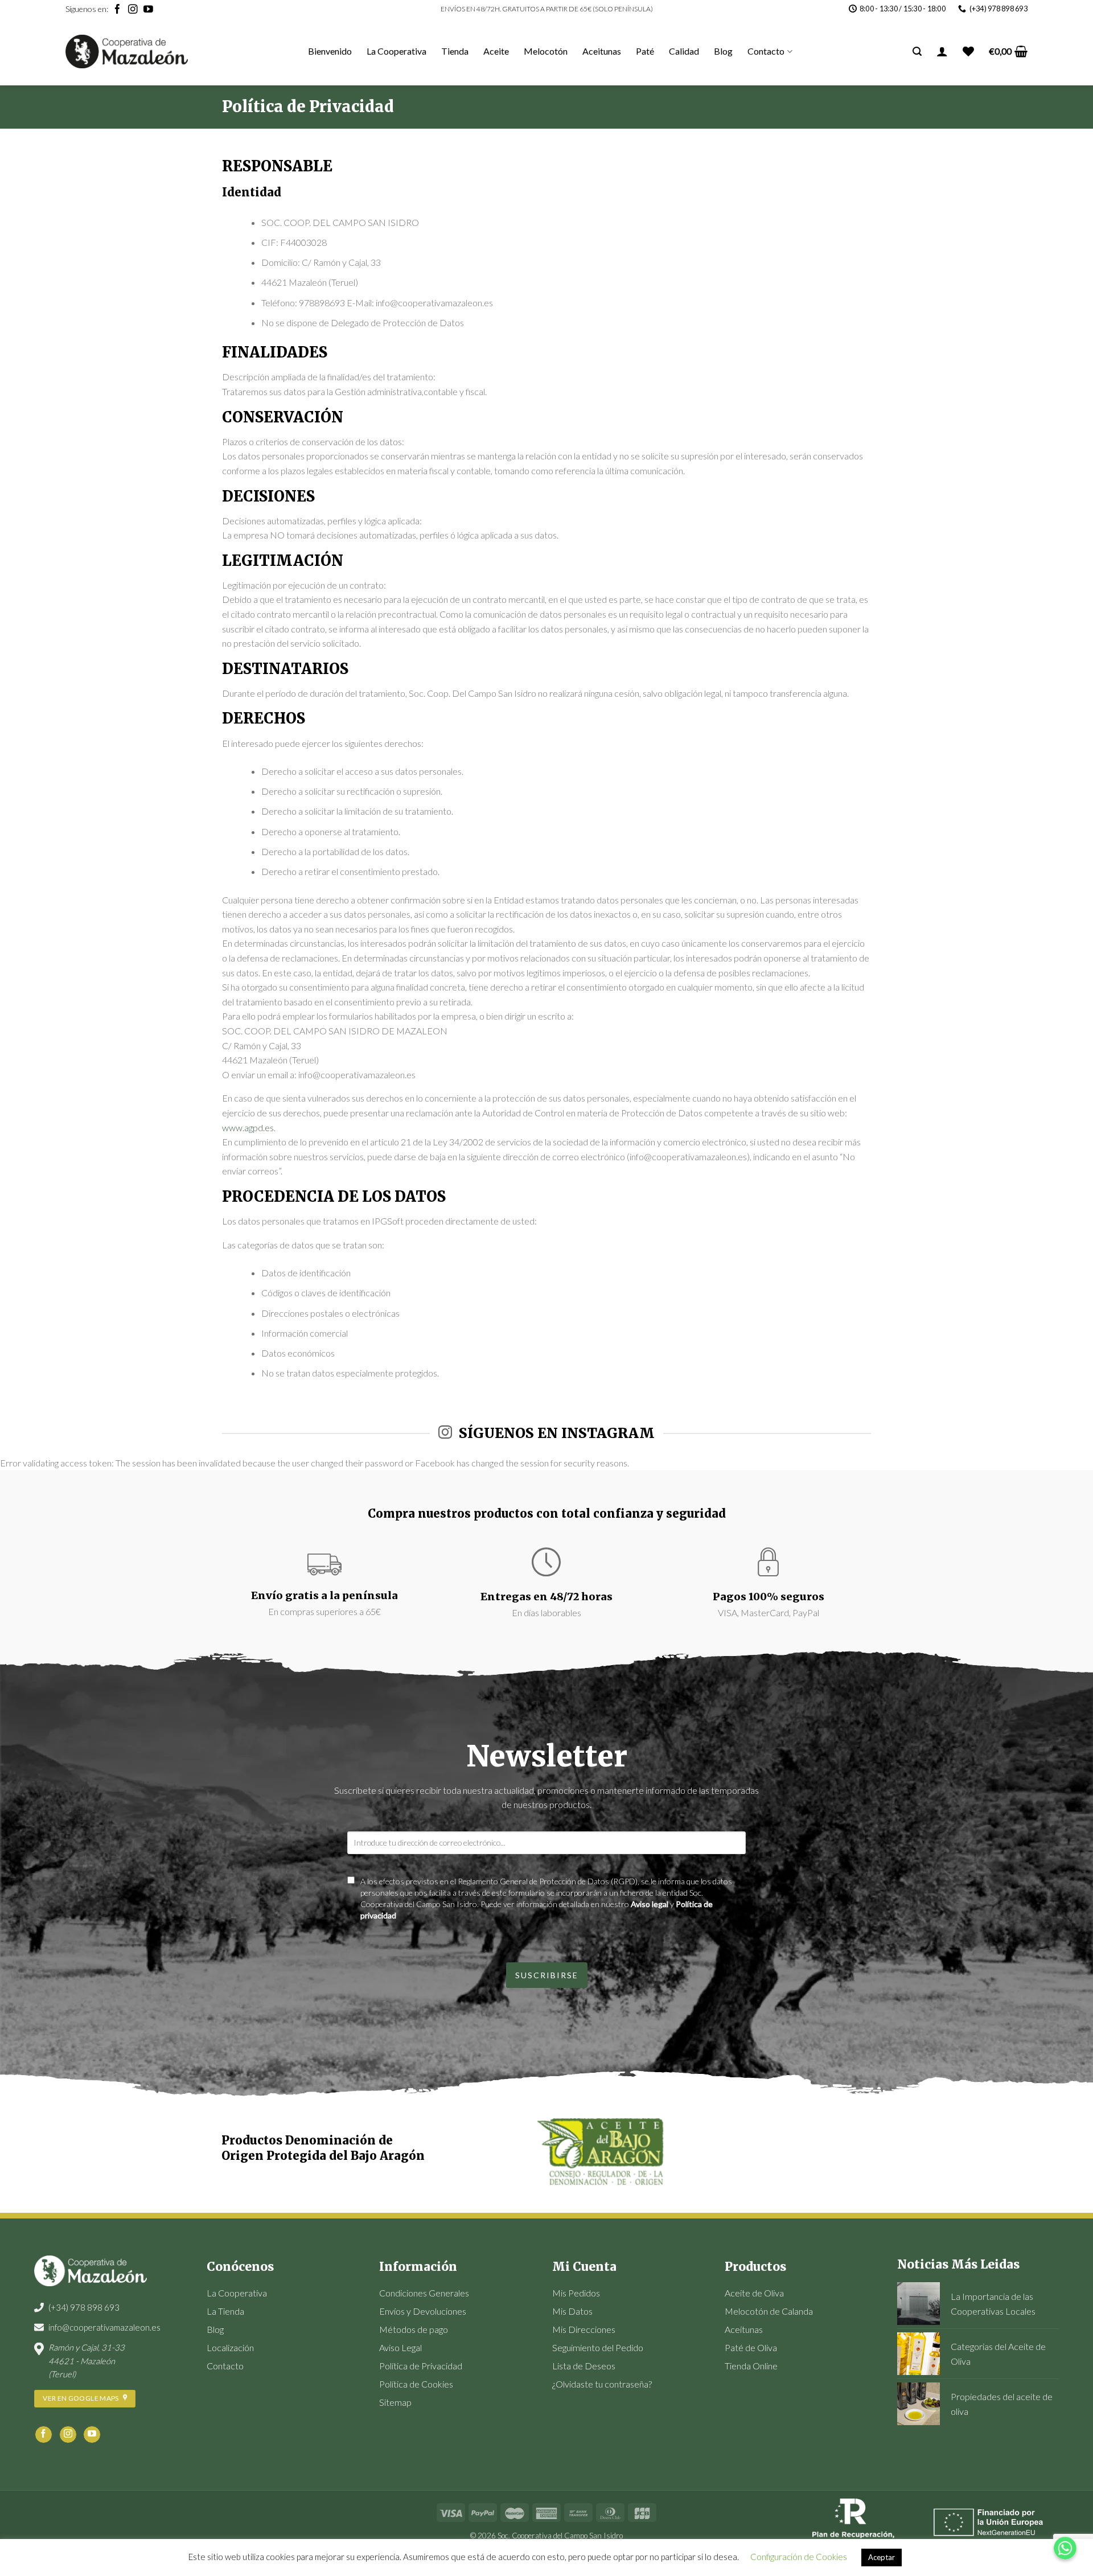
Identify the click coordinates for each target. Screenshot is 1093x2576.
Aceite (496, 51)
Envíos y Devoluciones (423, 2311)
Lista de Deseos (584, 2366)
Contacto (766, 51)
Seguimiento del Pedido (598, 2347)
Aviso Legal (400, 2347)
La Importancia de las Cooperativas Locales (993, 2304)
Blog (723, 51)
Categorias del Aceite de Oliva (998, 2354)
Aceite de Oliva (754, 2293)
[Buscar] (917, 52)
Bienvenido (330, 51)
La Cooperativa (396, 51)
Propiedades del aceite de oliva (1002, 2404)
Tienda (455, 51)
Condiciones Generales (424, 2293)
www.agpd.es (248, 1127)
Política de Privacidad (421, 2366)
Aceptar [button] (882, 2557)
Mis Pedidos (576, 2293)
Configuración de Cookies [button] (799, 2557)
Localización (230, 2347)
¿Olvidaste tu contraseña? (602, 2384)
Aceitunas (602, 51)
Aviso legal (650, 1904)
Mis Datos (572, 2311)
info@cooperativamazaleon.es (104, 2327)
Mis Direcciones (584, 2329)
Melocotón (546, 51)
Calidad (684, 51)
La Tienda (225, 2311)
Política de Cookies (416, 2384)
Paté (645, 51)
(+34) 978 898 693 (84, 2307)
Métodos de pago (414, 2329)
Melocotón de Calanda (769, 2311)
